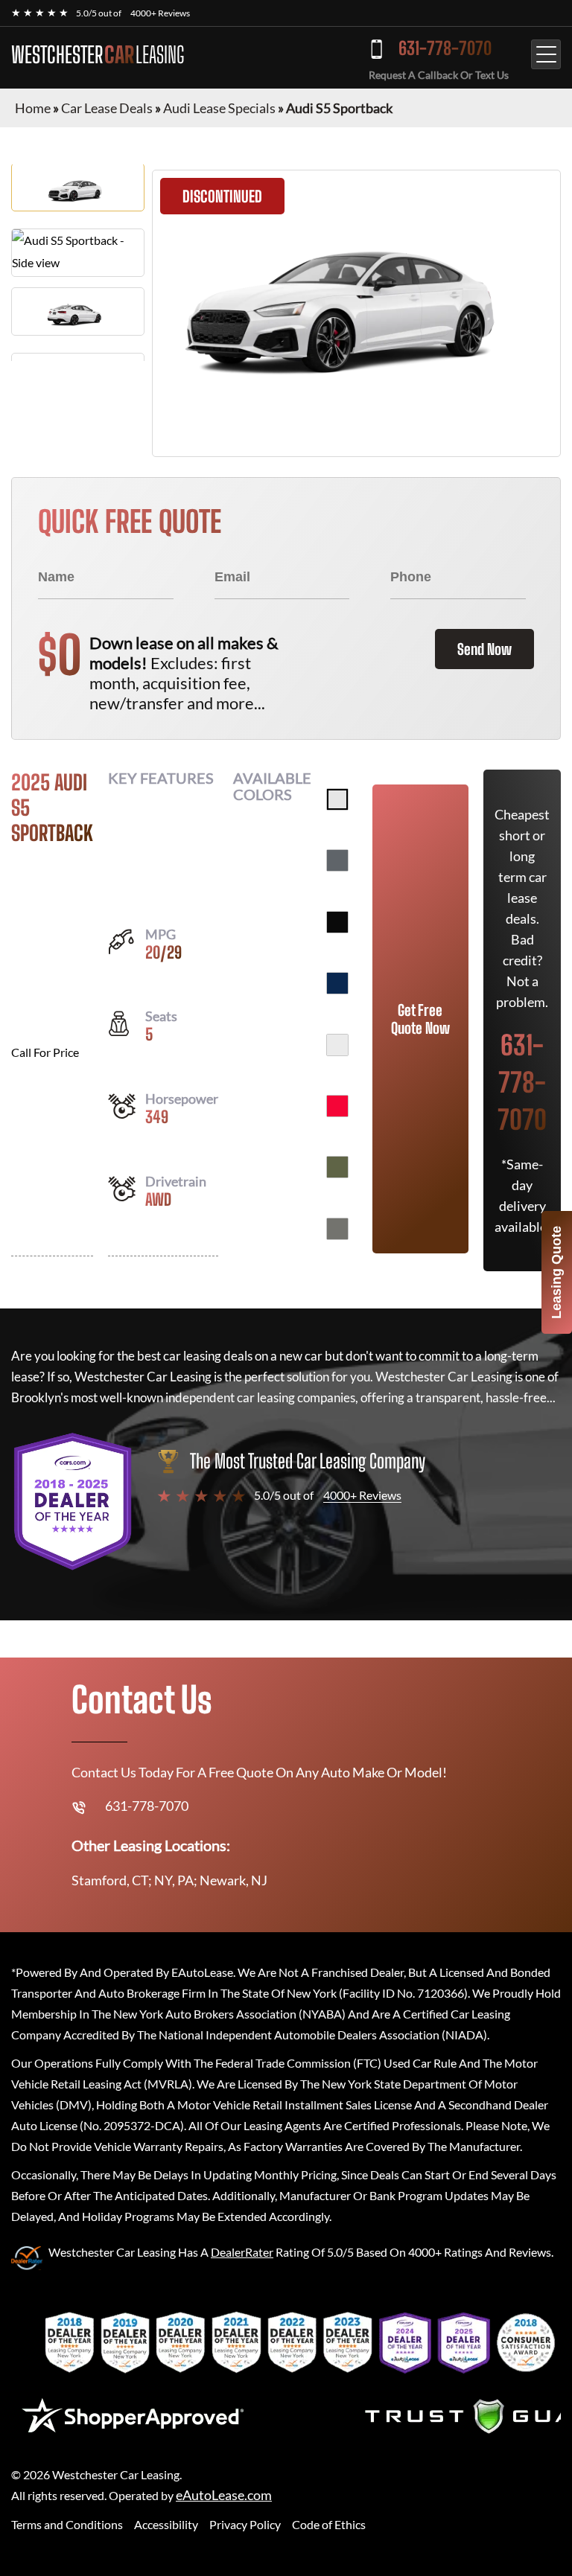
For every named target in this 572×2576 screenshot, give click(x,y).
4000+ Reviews (160, 13)
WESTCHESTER (98, 54)
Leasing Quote (556, 1272)
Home (33, 108)
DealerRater (242, 2252)
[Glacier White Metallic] (337, 1045)
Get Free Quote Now (420, 1019)
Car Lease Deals (107, 108)
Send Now (484, 649)
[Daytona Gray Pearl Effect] (337, 860)
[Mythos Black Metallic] (337, 922)
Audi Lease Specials (219, 108)
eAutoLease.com (224, 2495)
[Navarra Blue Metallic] (337, 983)
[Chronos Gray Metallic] (337, 1229)
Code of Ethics (329, 2524)
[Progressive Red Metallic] (337, 1106)
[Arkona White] (337, 799)
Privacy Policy (245, 2524)
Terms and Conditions (67, 2524)
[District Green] (337, 1167)
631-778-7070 (445, 48)
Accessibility (166, 2524)
